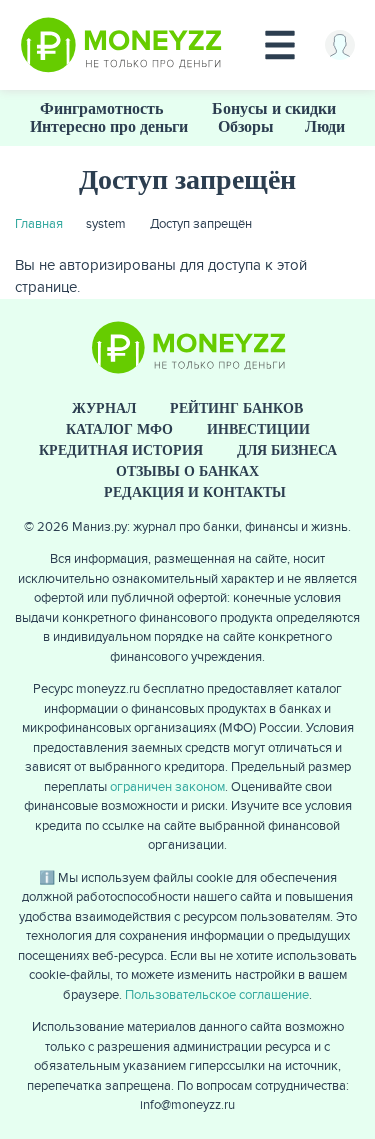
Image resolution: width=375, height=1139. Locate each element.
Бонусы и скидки (274, 108)
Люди (325, 126)
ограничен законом (167, 787)
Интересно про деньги (109, 126)
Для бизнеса (287, 450)
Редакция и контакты (195, 492)
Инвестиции (258, 429)
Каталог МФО (119, 429)
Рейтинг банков (236, 408)
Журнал (104, 408)
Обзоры (246, 126)
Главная (39, 224)
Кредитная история (121, 450)
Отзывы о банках (187, 471)
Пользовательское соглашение (217, 995)
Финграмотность (101, 108)
